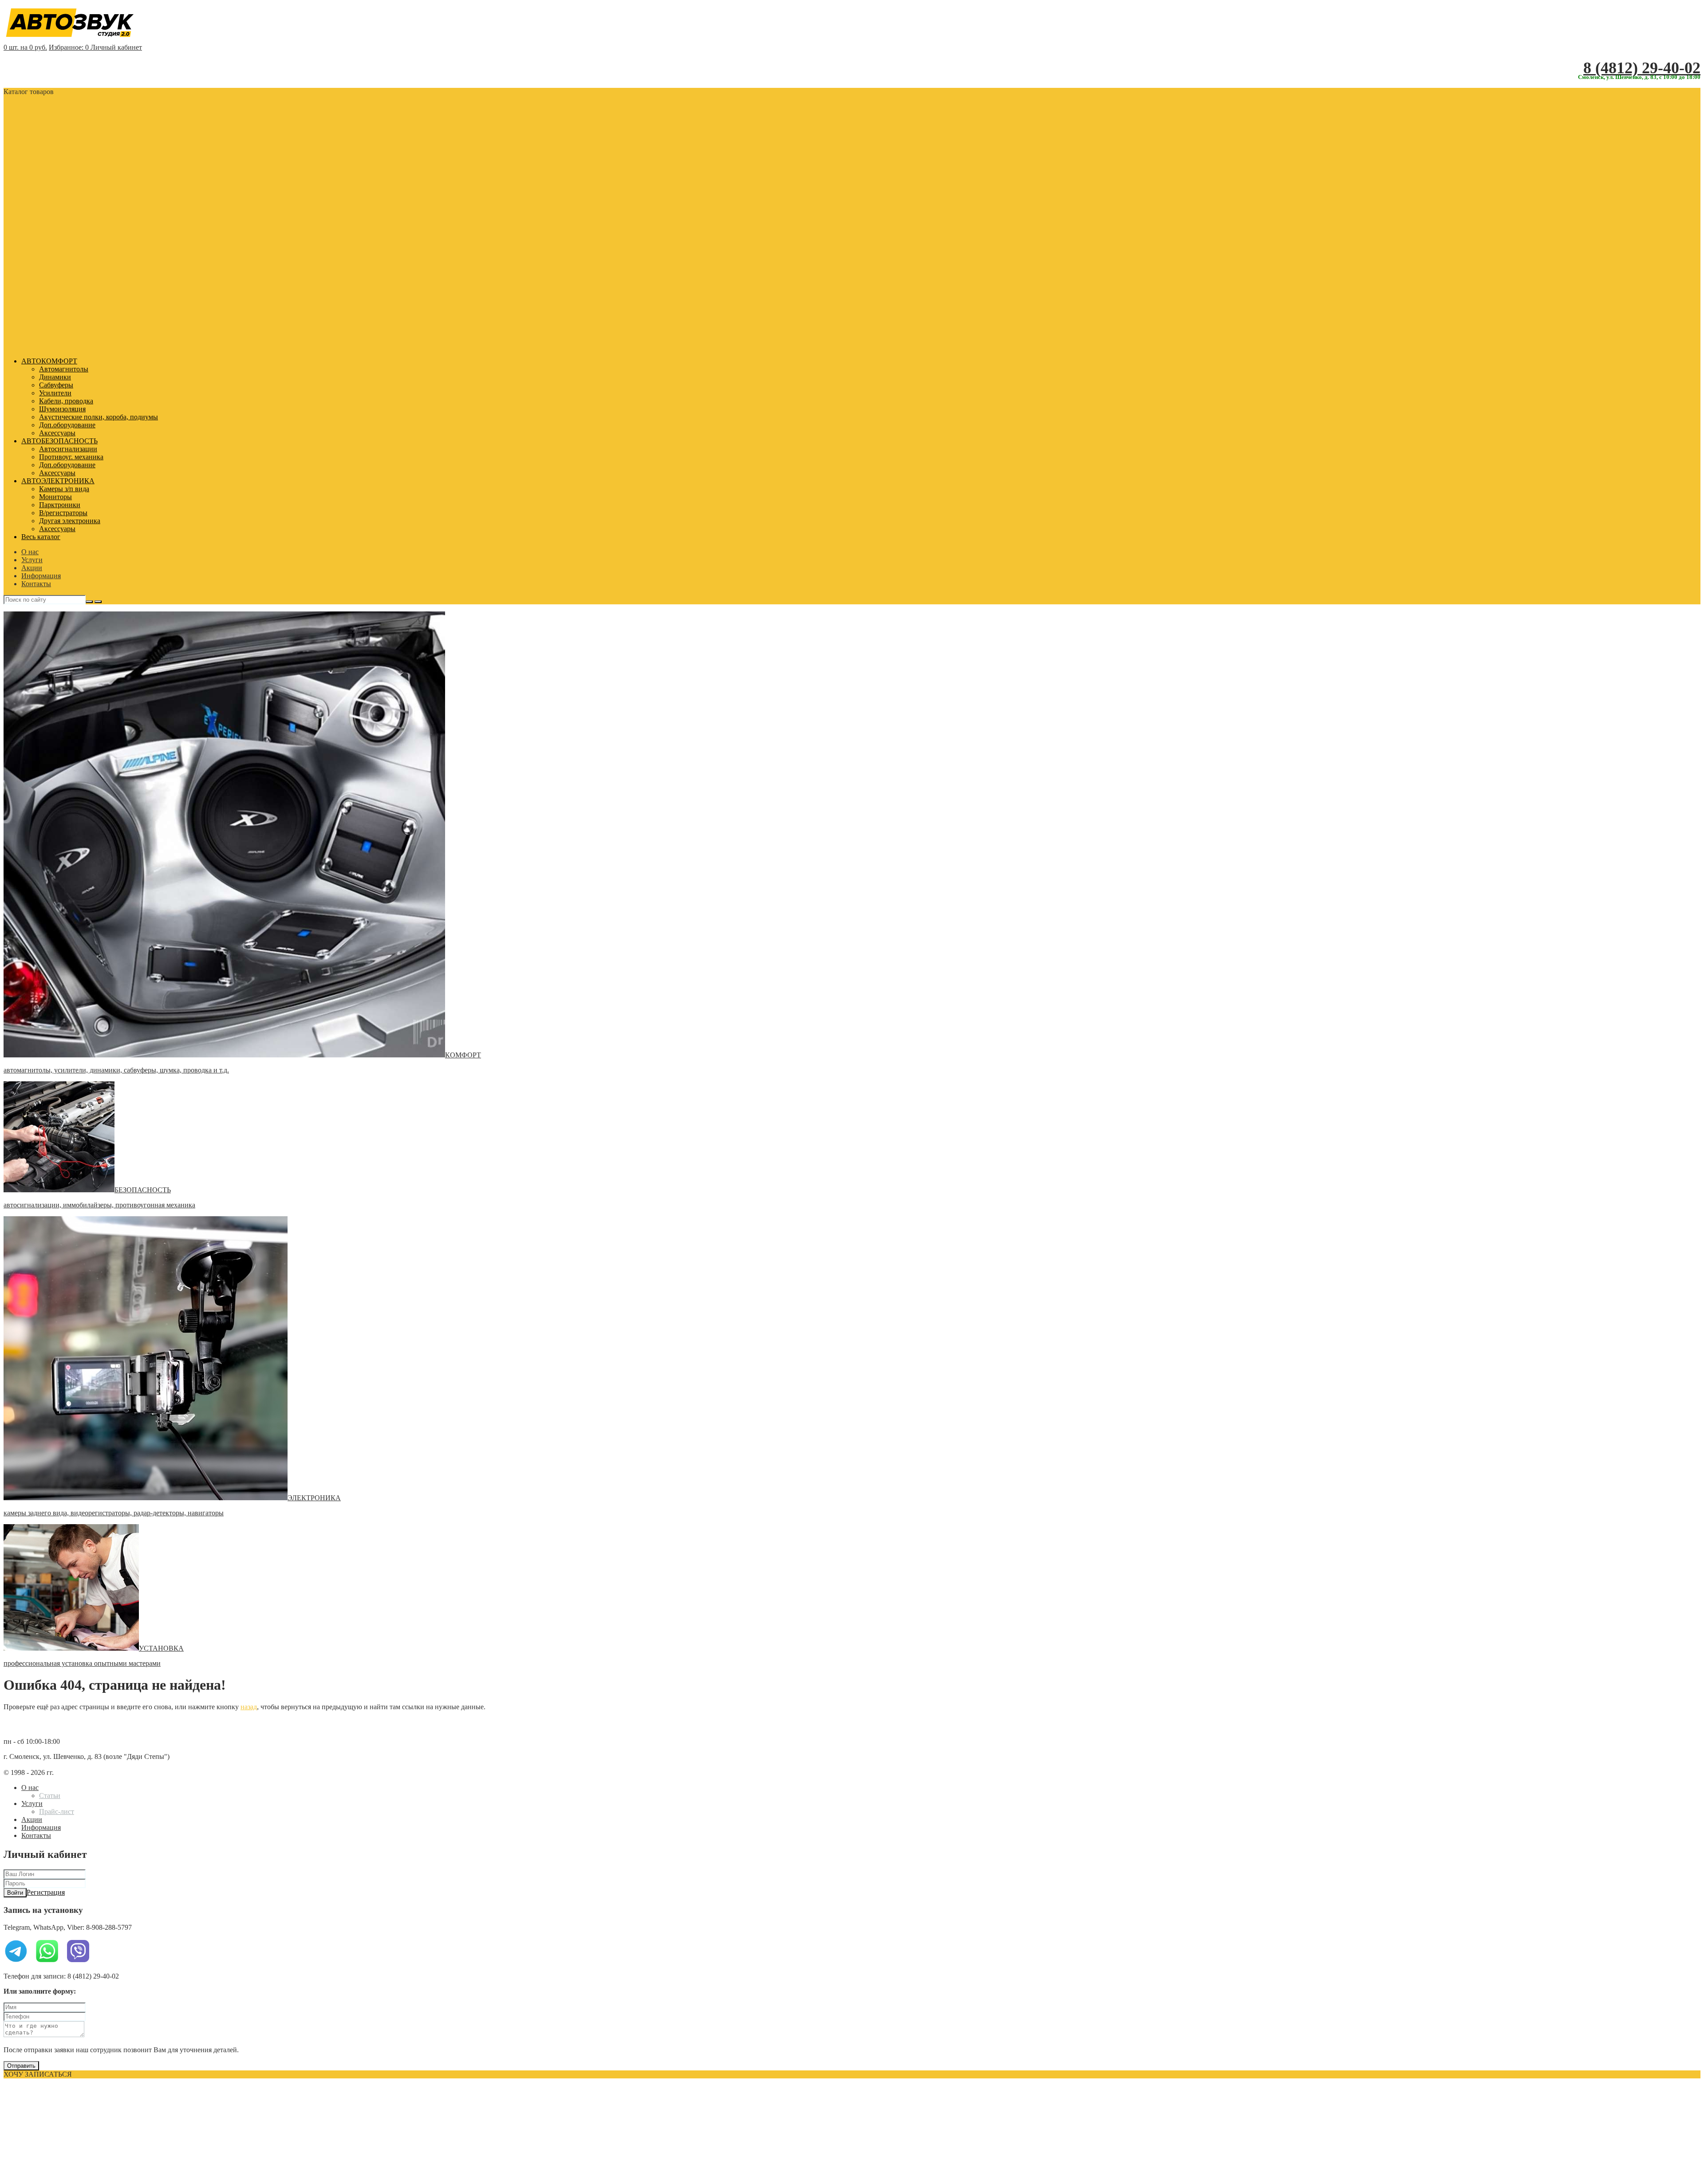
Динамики (55, 377)
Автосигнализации (68, 449)
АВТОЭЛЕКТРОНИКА (58, 481)
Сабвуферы (56, 385)
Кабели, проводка (66, 401)
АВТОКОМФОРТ (49, 361)
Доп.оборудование (67, 425)
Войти (15, 1893)
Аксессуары (57, 433)
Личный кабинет (116, 47)
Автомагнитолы (64, 369)
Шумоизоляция (62, 409)
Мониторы (55, 497)
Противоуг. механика (71, 457)
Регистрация (46, 1892)
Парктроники (60, 505)
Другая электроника (70, 521)
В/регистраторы (63, 513)
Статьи (50, 1796)
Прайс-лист (57, 1811)
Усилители (55, 393)
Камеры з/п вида (64, 489)
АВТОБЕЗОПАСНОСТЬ (59, 441)
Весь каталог (41, 537)
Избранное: (69, 47)
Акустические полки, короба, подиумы (99, 417)
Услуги (32, 560)
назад (249, 1707)
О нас (30, 552)
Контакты (36, 584)
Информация (41, 576)
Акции (32, 568)
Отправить (21, 2066)
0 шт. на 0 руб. (25, 47)
